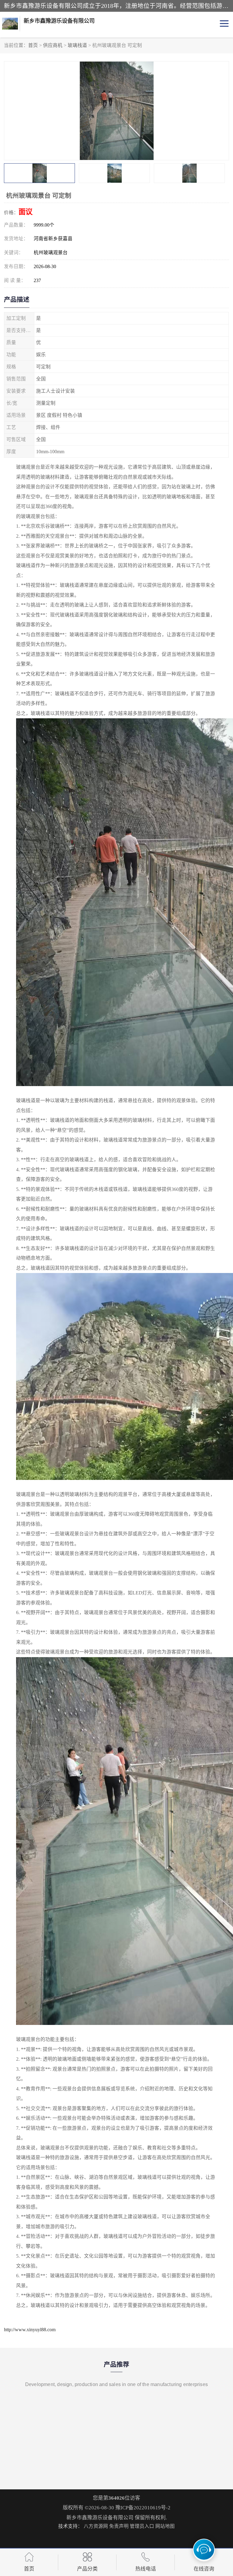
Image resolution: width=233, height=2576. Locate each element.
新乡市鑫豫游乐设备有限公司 (100, 2518)
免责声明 (119, 2526)
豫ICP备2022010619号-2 (143, 2508)
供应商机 (53, 45)
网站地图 (165, 2526)
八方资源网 (96, 2526)
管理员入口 (142, 2526)
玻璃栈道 (77, 45)
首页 (33, 45)
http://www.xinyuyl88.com (30, 2330)
